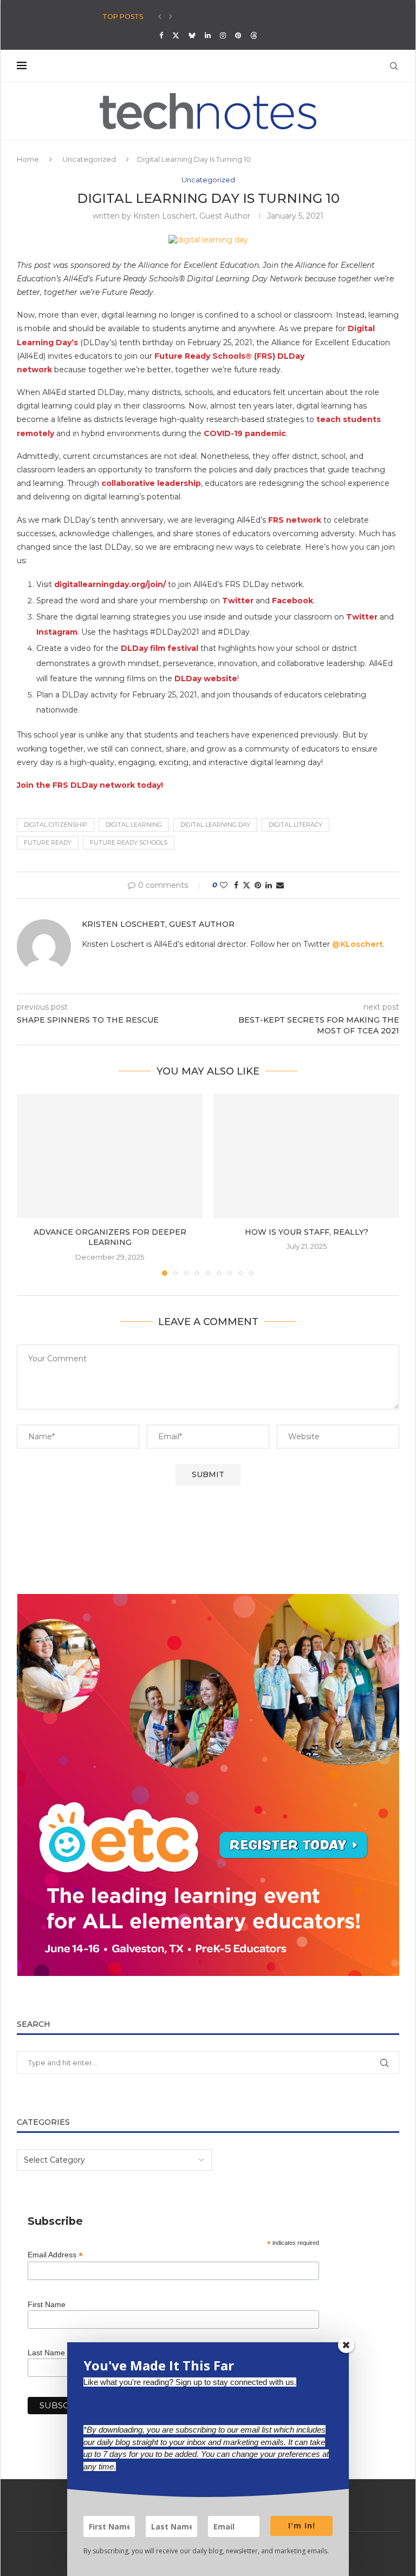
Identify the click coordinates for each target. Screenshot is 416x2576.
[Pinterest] (238, 35)
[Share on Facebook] (236, 885)
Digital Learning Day (215, 825)
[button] (160, 17)
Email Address (55, 2255)
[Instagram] (223, 35)
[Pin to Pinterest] (258, 885)
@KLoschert (357, 944)
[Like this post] (224, 885)
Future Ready (48, 842)
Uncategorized (89, 159)
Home (28, 159)
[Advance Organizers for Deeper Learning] (110, 1156)
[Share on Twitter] (246, 885)
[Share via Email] (280, 885)
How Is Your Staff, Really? (307, 1232)
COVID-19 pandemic (245, 433)
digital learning (134, 825)
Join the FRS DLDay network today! (90, 785)
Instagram (57, 632)
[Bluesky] (192, 35)
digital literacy (295, 825)
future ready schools (129, 842)
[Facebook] (161, 35)
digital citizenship (56, 825)
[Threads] (254, 35)
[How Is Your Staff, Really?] (306, 1156)
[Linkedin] (208, 35)
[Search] (394, 66)
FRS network (295, 520)
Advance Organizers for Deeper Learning (110, 1237)
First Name (47, 2304)
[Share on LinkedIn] (269, 885)
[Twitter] (176, 35)
